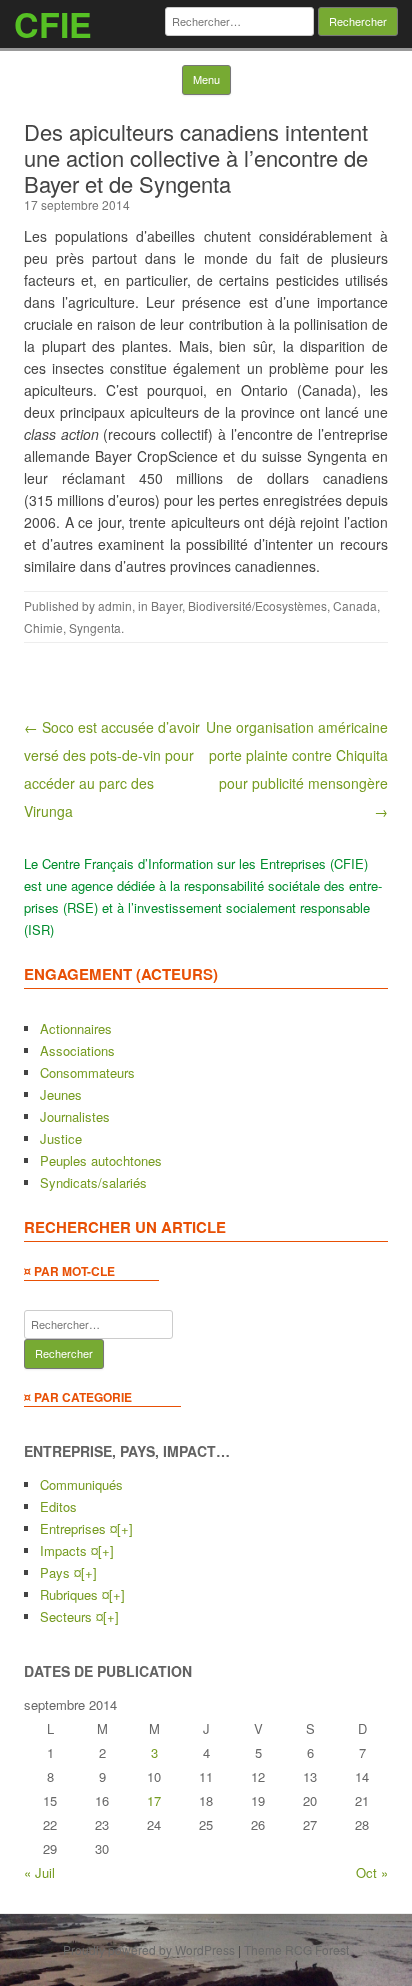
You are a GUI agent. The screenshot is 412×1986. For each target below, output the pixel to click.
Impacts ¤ (69, 1550)
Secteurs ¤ (71, 1616)
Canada (355, 605)
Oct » (372, 1872)
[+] (125, 1528)
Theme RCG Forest (296, 1949)
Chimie (43, 627)
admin (115, 605)
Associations (77, 1050)
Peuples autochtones (101, 1160)
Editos (58, 1506)
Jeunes (61, 1094)
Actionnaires (76, 1028)
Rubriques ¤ (74, 1594)
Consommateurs (87, 1072)
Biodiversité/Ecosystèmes (257, 605)
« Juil (39, 1872)
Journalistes (75, 1116)
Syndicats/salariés (93, 1182)
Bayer (166, 605)
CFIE (53, 24)
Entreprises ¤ (78, 1528)
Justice (61, 1138)
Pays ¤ (60, 1572)
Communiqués (81, 1484)
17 (154, 1800)
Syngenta (95, 627)
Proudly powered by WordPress (149, 1949)
